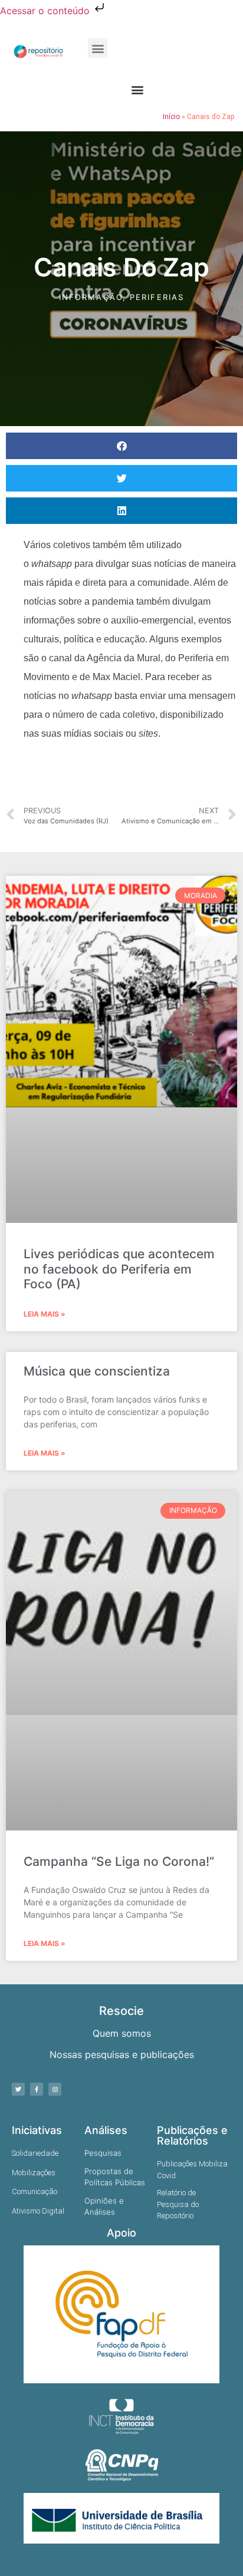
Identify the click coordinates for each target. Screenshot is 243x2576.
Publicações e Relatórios (192, 2135)
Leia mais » (45, 1314)
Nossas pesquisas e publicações (122, 2054)
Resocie (121, 2011)
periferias (157, 297)
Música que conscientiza (97, 1371)
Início (171, 117)
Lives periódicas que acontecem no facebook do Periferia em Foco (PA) (119, 1269)
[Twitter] (18, 2089)
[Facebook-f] (37, 2089)
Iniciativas (37, 2130)
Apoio (121, 2233)
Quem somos (122, 2033)
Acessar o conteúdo (46, 11)
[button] (98, 48)
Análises (106, 2130)
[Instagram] (55, 2089)
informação (91, 297)
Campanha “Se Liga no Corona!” (119, 1861)
